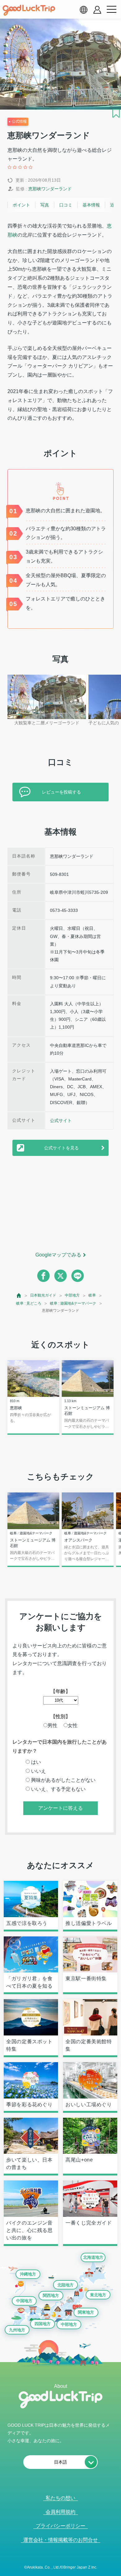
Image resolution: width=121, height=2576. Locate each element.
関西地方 (51, 2295)
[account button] (97, 10)
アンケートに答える (60, 1808)
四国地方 (43, 2324)
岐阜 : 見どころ (29, 1303)
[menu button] (111, 10)
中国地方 (24, 2301)
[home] (29, 10)
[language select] (83, 10)
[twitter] (60, 1276)
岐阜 (92, 1295)
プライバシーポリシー (60, 2526)
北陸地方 (65, 2285)
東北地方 (98, 2295)
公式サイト (61, 1120)
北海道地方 (93, 2257)
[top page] (19, 1295)
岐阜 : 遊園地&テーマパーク (73, 1303)
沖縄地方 (28, 2274)
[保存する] (116, 113)
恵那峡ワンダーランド (50, 189)
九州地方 (17, 2330)
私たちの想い (60, 2498)
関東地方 (86, 2312)
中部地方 (72, 1295)
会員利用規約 (60, 2512)
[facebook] (43, 1276)
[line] (78, 1276)
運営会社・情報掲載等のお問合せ (60, 2540)
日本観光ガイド (43, 1295)
